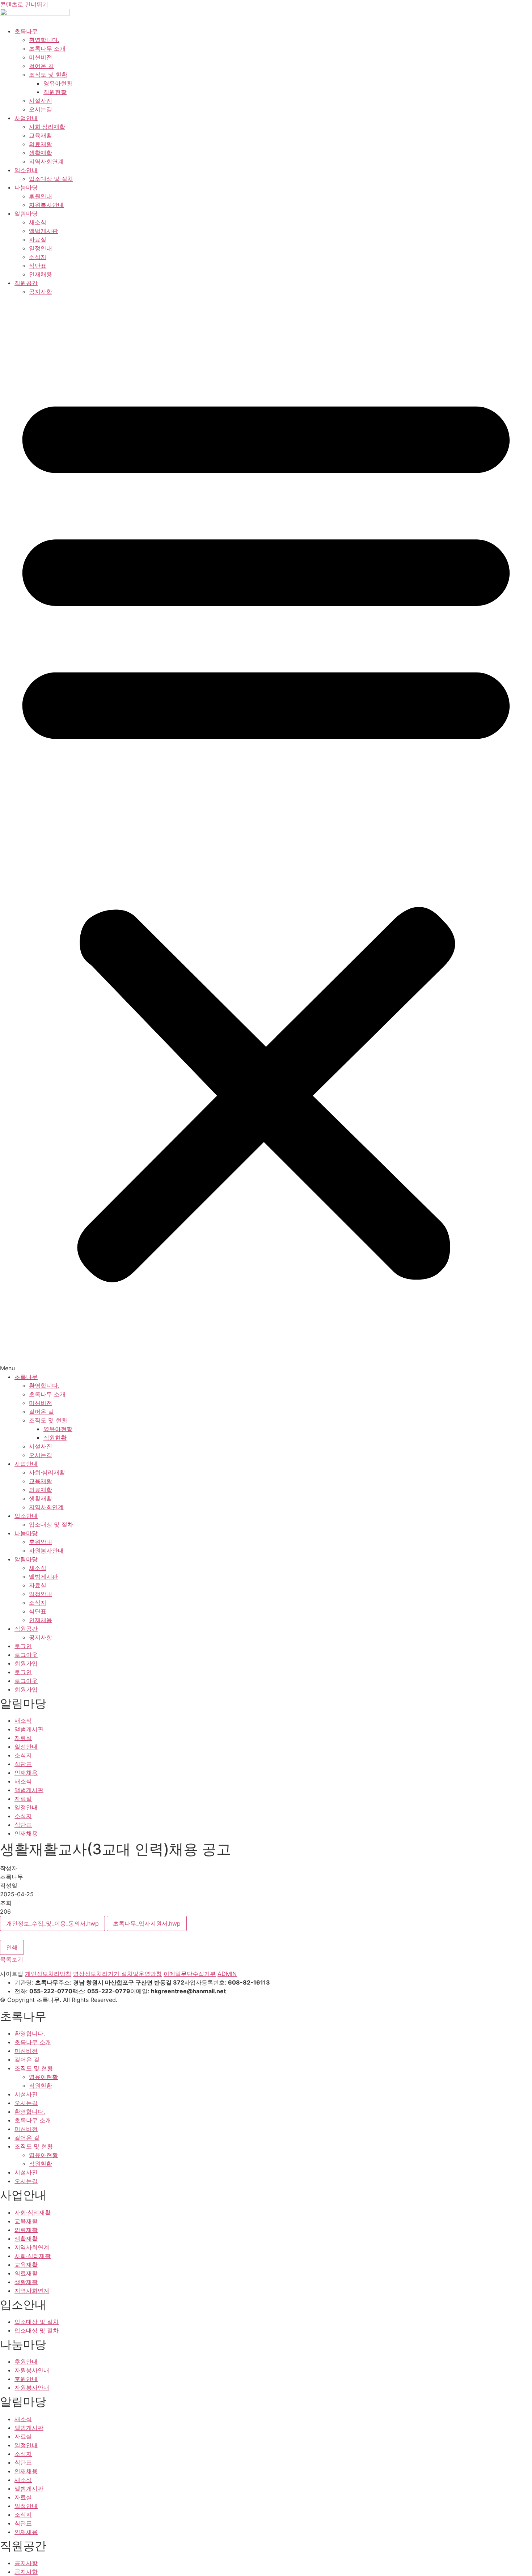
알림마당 (26, 213)
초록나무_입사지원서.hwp (147, 1923)
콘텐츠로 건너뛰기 (24, 4)
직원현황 (55, 92)
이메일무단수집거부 (190, 1974)
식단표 (38, 266)
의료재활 (41, 144)
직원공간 (26, 283)
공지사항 (41, 292)
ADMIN (227, 1974)
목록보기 (12, 1959)
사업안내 (26, 118)
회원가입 (26, 1663)
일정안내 (41, 248)
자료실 (38, 239)
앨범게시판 (43, 231)
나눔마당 (26, 187)
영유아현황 (58, 83)
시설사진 (41, 101)
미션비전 (41, 57)
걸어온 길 (41, 66)
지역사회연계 (46, 161)
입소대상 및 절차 (51, 179)
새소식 (38, 222)
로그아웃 (26, 1655)
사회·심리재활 (47, 127)
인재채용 (41, 274)
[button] (266, 834)
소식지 (38, 257)
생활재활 (41, 153)
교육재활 (41, 135)
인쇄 (12, 1947)
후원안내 (41, 196)
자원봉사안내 (46, 205)
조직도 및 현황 (48, 75)
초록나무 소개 (47, 48)
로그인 (23, 1646)
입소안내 (26, 170)
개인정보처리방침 (48, 1974)
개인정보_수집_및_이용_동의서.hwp (52, 1923)
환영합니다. (44, 40)
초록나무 (26, 31)
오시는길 (41, 109)
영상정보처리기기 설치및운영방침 (117, 1974)
